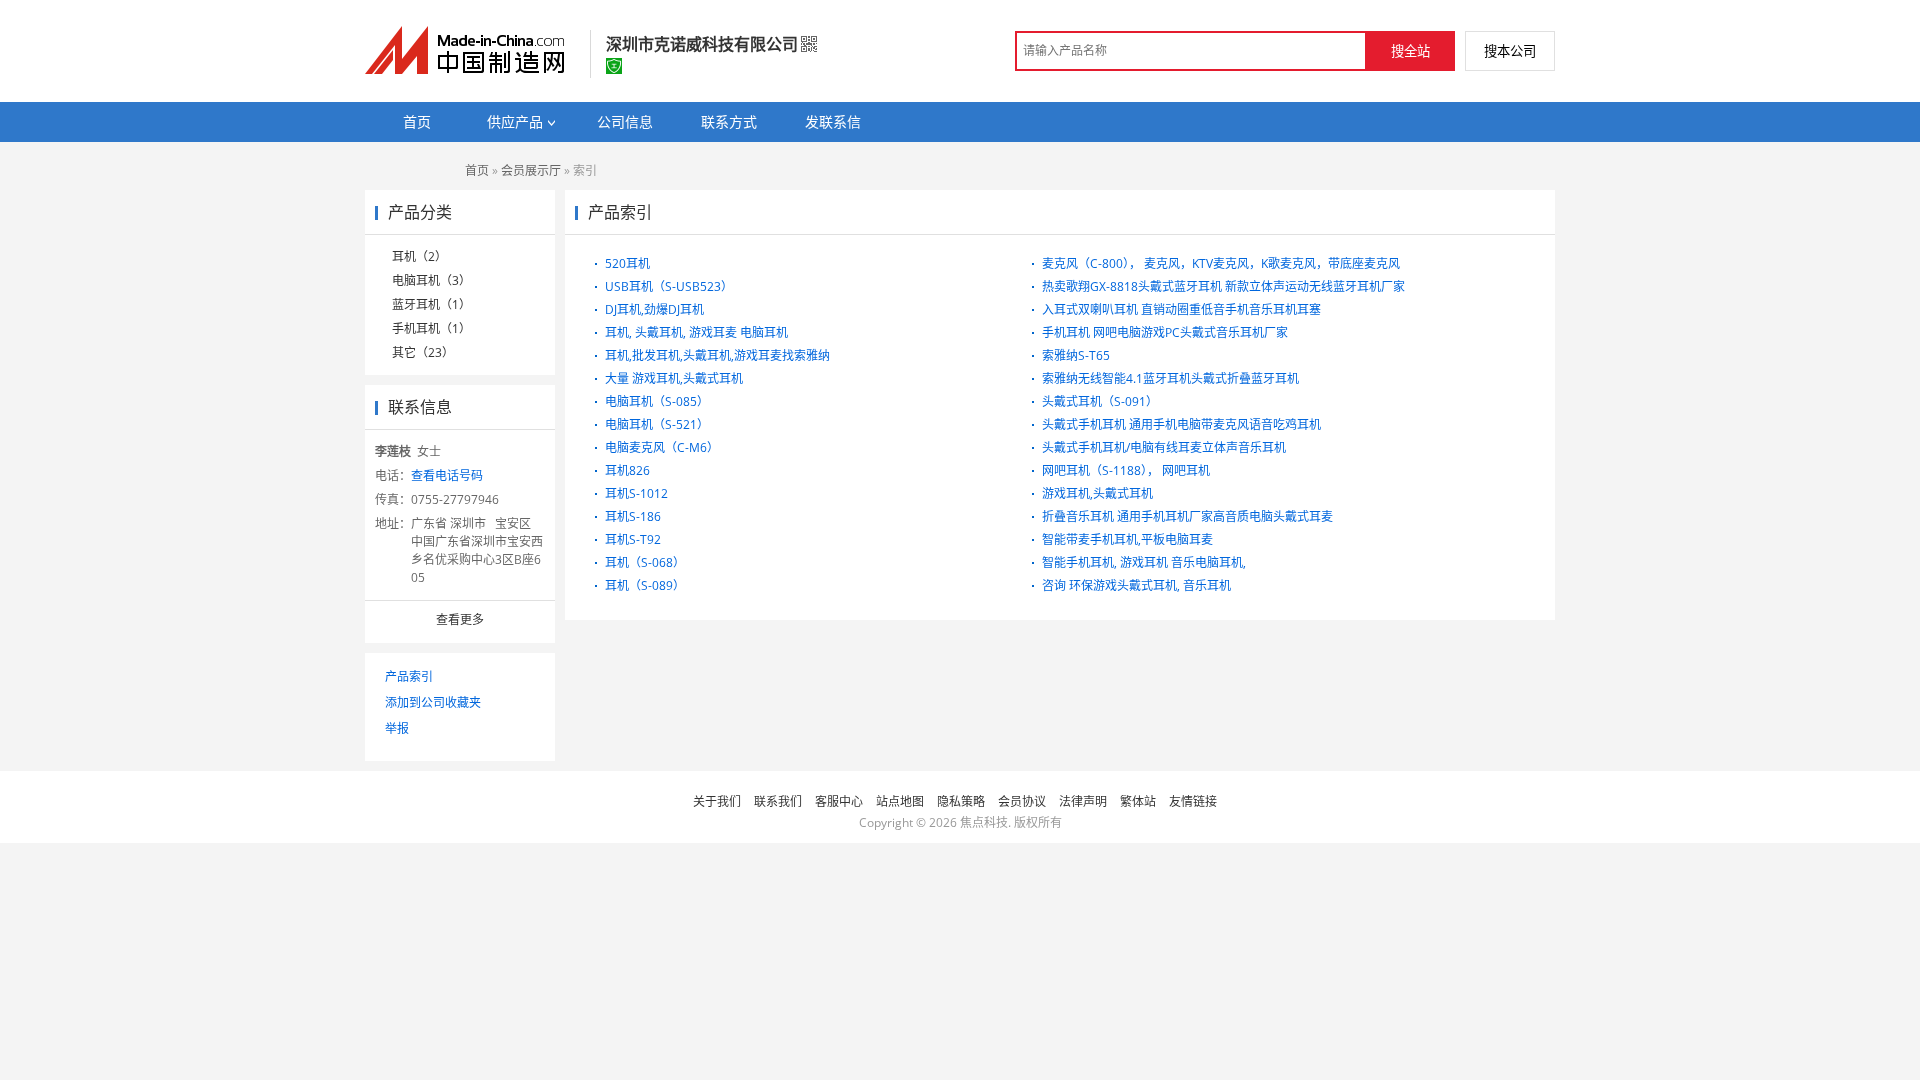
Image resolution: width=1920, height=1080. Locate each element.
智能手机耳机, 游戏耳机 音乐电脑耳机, (1144, 562)
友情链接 (1193, 801)
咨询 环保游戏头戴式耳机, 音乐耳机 (1136, 585)
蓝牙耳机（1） (431, 304)
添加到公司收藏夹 (433, 702)
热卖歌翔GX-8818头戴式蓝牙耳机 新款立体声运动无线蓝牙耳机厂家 (1223, 286)
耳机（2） (419, 256)
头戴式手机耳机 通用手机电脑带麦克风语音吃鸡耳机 (1181, 424)
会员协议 (1022, 801)
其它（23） (423, 352)
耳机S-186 (633, 516)
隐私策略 (961, 801)
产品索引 (409, 676)
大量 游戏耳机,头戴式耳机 (674, 378)
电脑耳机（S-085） (657, 401)
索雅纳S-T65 (1076, 355)
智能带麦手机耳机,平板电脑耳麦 (1127, 539)
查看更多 (460, 619)
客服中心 (839, 801)
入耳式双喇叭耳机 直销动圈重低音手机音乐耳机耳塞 (1181, 309)
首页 (477, 170)
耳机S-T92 (633, 539)
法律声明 (1083, 801)
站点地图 (900, 801)
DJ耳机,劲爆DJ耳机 (654, 309)
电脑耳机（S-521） (657, 424)
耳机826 (627, 470)
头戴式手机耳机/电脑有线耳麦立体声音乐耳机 (1164, 447)
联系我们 (778, 801)
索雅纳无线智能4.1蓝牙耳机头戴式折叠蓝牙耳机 (1170, 378)
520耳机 (627, 263)
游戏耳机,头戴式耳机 (1097, 493)
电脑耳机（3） (431, 280)
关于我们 (717, 801)
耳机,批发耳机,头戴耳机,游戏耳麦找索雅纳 (717, 355)
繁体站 (1138, 801)
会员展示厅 (531, 170)
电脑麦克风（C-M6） (662, 447)
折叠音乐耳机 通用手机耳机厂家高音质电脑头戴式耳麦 (1187, 516)
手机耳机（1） (431, 328)
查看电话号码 (447, 475)
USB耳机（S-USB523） (669, 286)
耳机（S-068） (645, 562)
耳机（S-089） (645, 585)
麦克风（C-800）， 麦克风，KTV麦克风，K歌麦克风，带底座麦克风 (1221, 263)
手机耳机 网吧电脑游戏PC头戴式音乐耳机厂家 (1165, 332)
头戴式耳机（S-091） (1100, 401)
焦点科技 (984, 822)
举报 (397, 728)
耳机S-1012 (636, 493)
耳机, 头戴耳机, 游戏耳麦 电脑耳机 (696, 332)
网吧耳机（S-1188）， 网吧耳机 (1126, 470)
